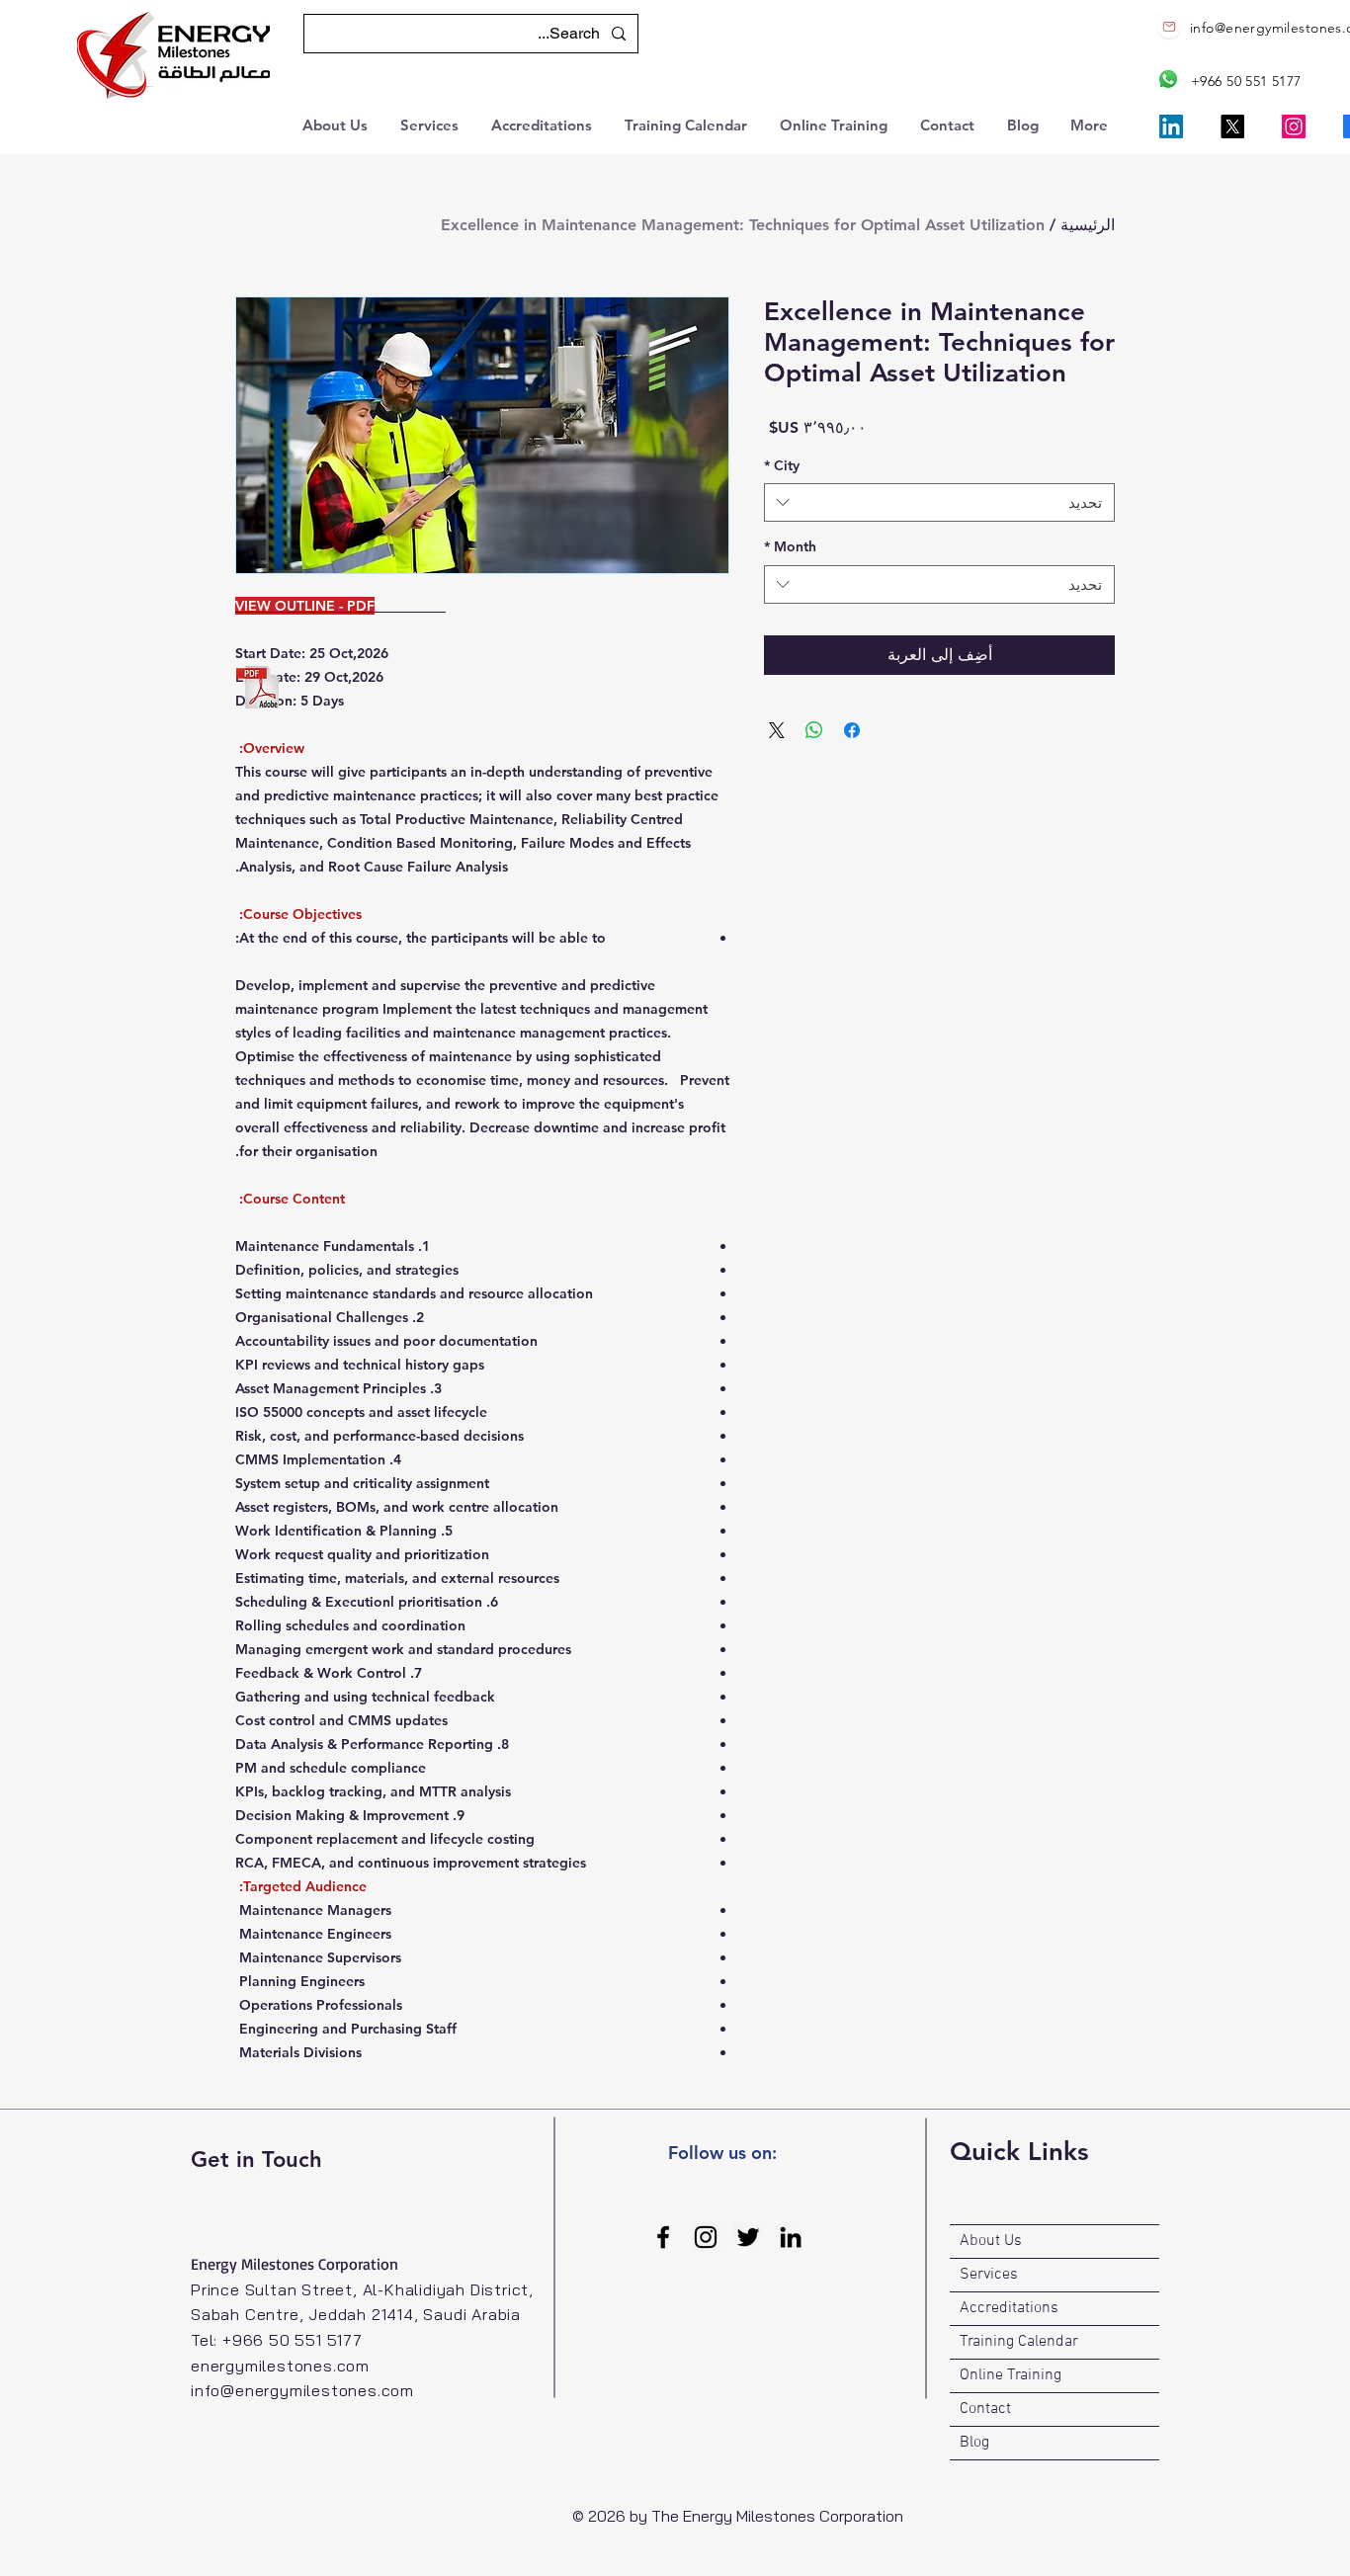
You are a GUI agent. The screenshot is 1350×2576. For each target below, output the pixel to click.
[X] (1232, 126)
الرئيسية (1088, 225)
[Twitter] (748, 2237)
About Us (991, 2241)
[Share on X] (777, 730)
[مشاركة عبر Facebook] (852, 730)
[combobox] (939, 502)
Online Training (1011, 2375)
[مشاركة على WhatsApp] (814, 730)
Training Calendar (1019, 2342)
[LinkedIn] (1171, 126)
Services (989, 2275)
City (782, 465)
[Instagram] (1294, 126)
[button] (337, 123)
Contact (985, 2409)
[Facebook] (663, 2237)
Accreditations (1009, 2308)
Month (790, 546)
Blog (974, 2443)
